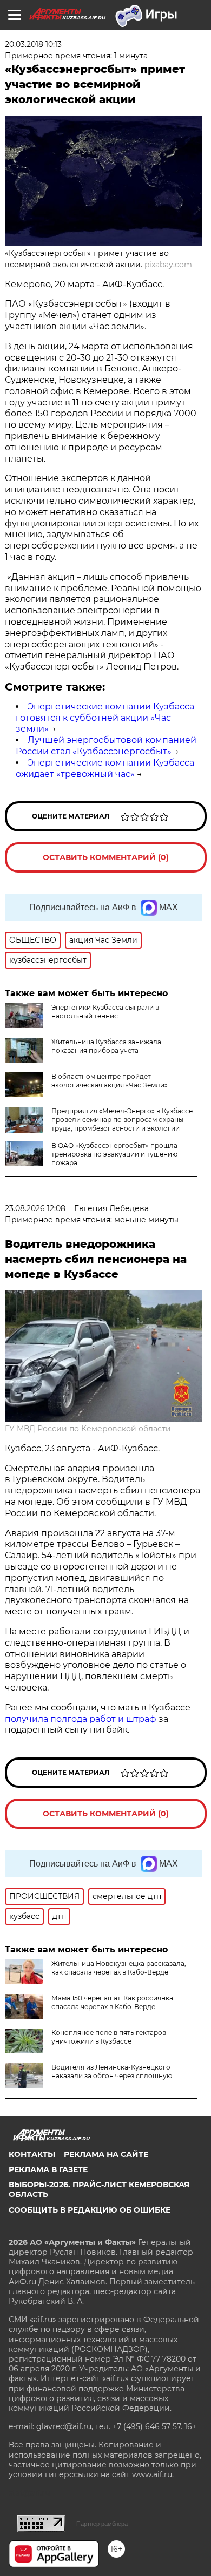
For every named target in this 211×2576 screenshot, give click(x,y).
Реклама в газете (48, 2169)
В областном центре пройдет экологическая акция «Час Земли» (110, 1081)
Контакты (32, 2154)
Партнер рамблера (102, 2524)
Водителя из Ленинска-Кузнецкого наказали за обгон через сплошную (112, 2071)
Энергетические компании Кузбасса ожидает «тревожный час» (105, 768)
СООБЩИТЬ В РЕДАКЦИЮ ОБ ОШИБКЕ (90, 2210)
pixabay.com (168, 265)
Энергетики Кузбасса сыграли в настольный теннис (105, 1012)
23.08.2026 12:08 (35, 1208)
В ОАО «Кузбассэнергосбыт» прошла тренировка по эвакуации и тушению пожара (114, 1154)
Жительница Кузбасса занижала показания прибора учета (106, 1046)
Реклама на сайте (106, 2154)
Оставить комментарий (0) (106, 857)
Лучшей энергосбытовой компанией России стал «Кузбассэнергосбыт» (106, 746)
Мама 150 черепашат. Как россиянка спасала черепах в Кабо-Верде (112, 2002)
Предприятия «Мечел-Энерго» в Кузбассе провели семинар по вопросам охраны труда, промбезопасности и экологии (122, 1120)
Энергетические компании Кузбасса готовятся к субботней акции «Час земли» (105, 718)
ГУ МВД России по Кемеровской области (88, 1429)
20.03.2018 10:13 (33, 44)
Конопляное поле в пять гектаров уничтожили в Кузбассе (109, 2037)
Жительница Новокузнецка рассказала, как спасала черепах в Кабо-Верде (119, 1968)
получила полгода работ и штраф (81, 1719)
